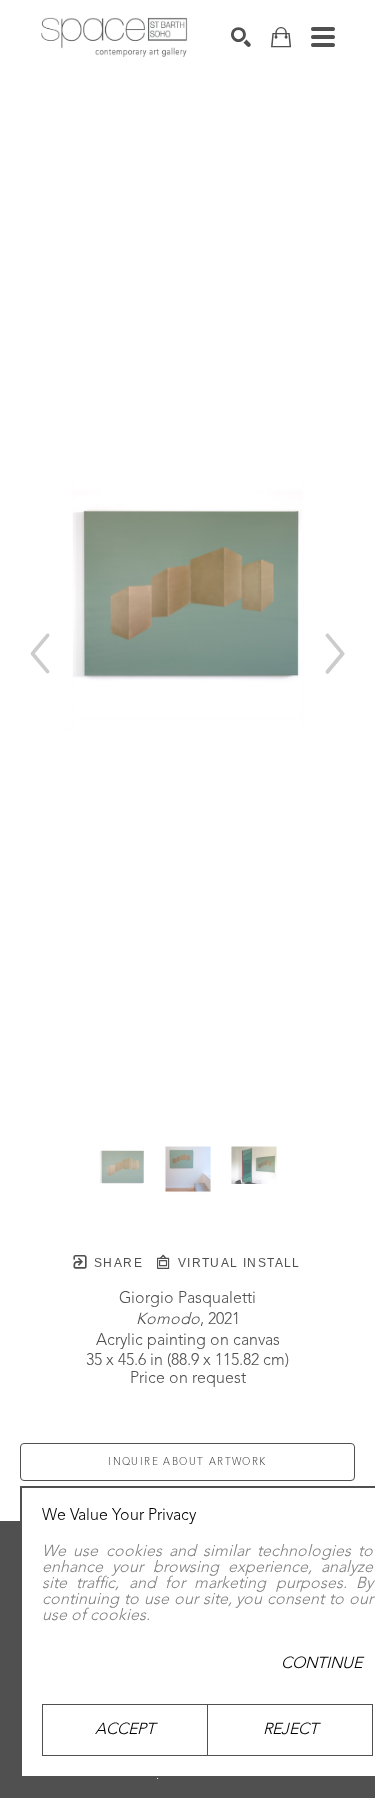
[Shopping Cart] (281, 37)
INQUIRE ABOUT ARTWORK (187, 1462)
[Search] (241, 37)
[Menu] (323, 37)
